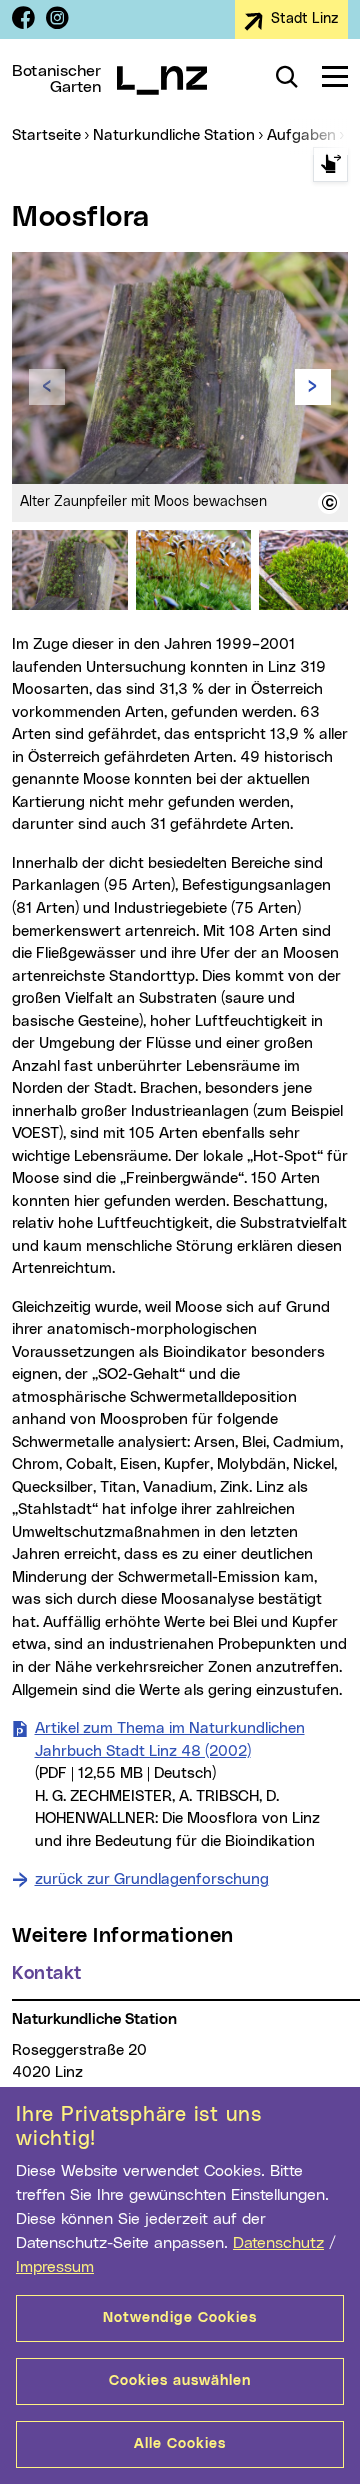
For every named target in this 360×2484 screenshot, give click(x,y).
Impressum (55, 2267)
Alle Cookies (180, 2444)
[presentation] (47, 387)
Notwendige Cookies (180, 2318)
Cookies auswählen (180, 2381)
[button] (329, 503)
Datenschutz (278, 2243)
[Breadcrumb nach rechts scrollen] (330, 164)
